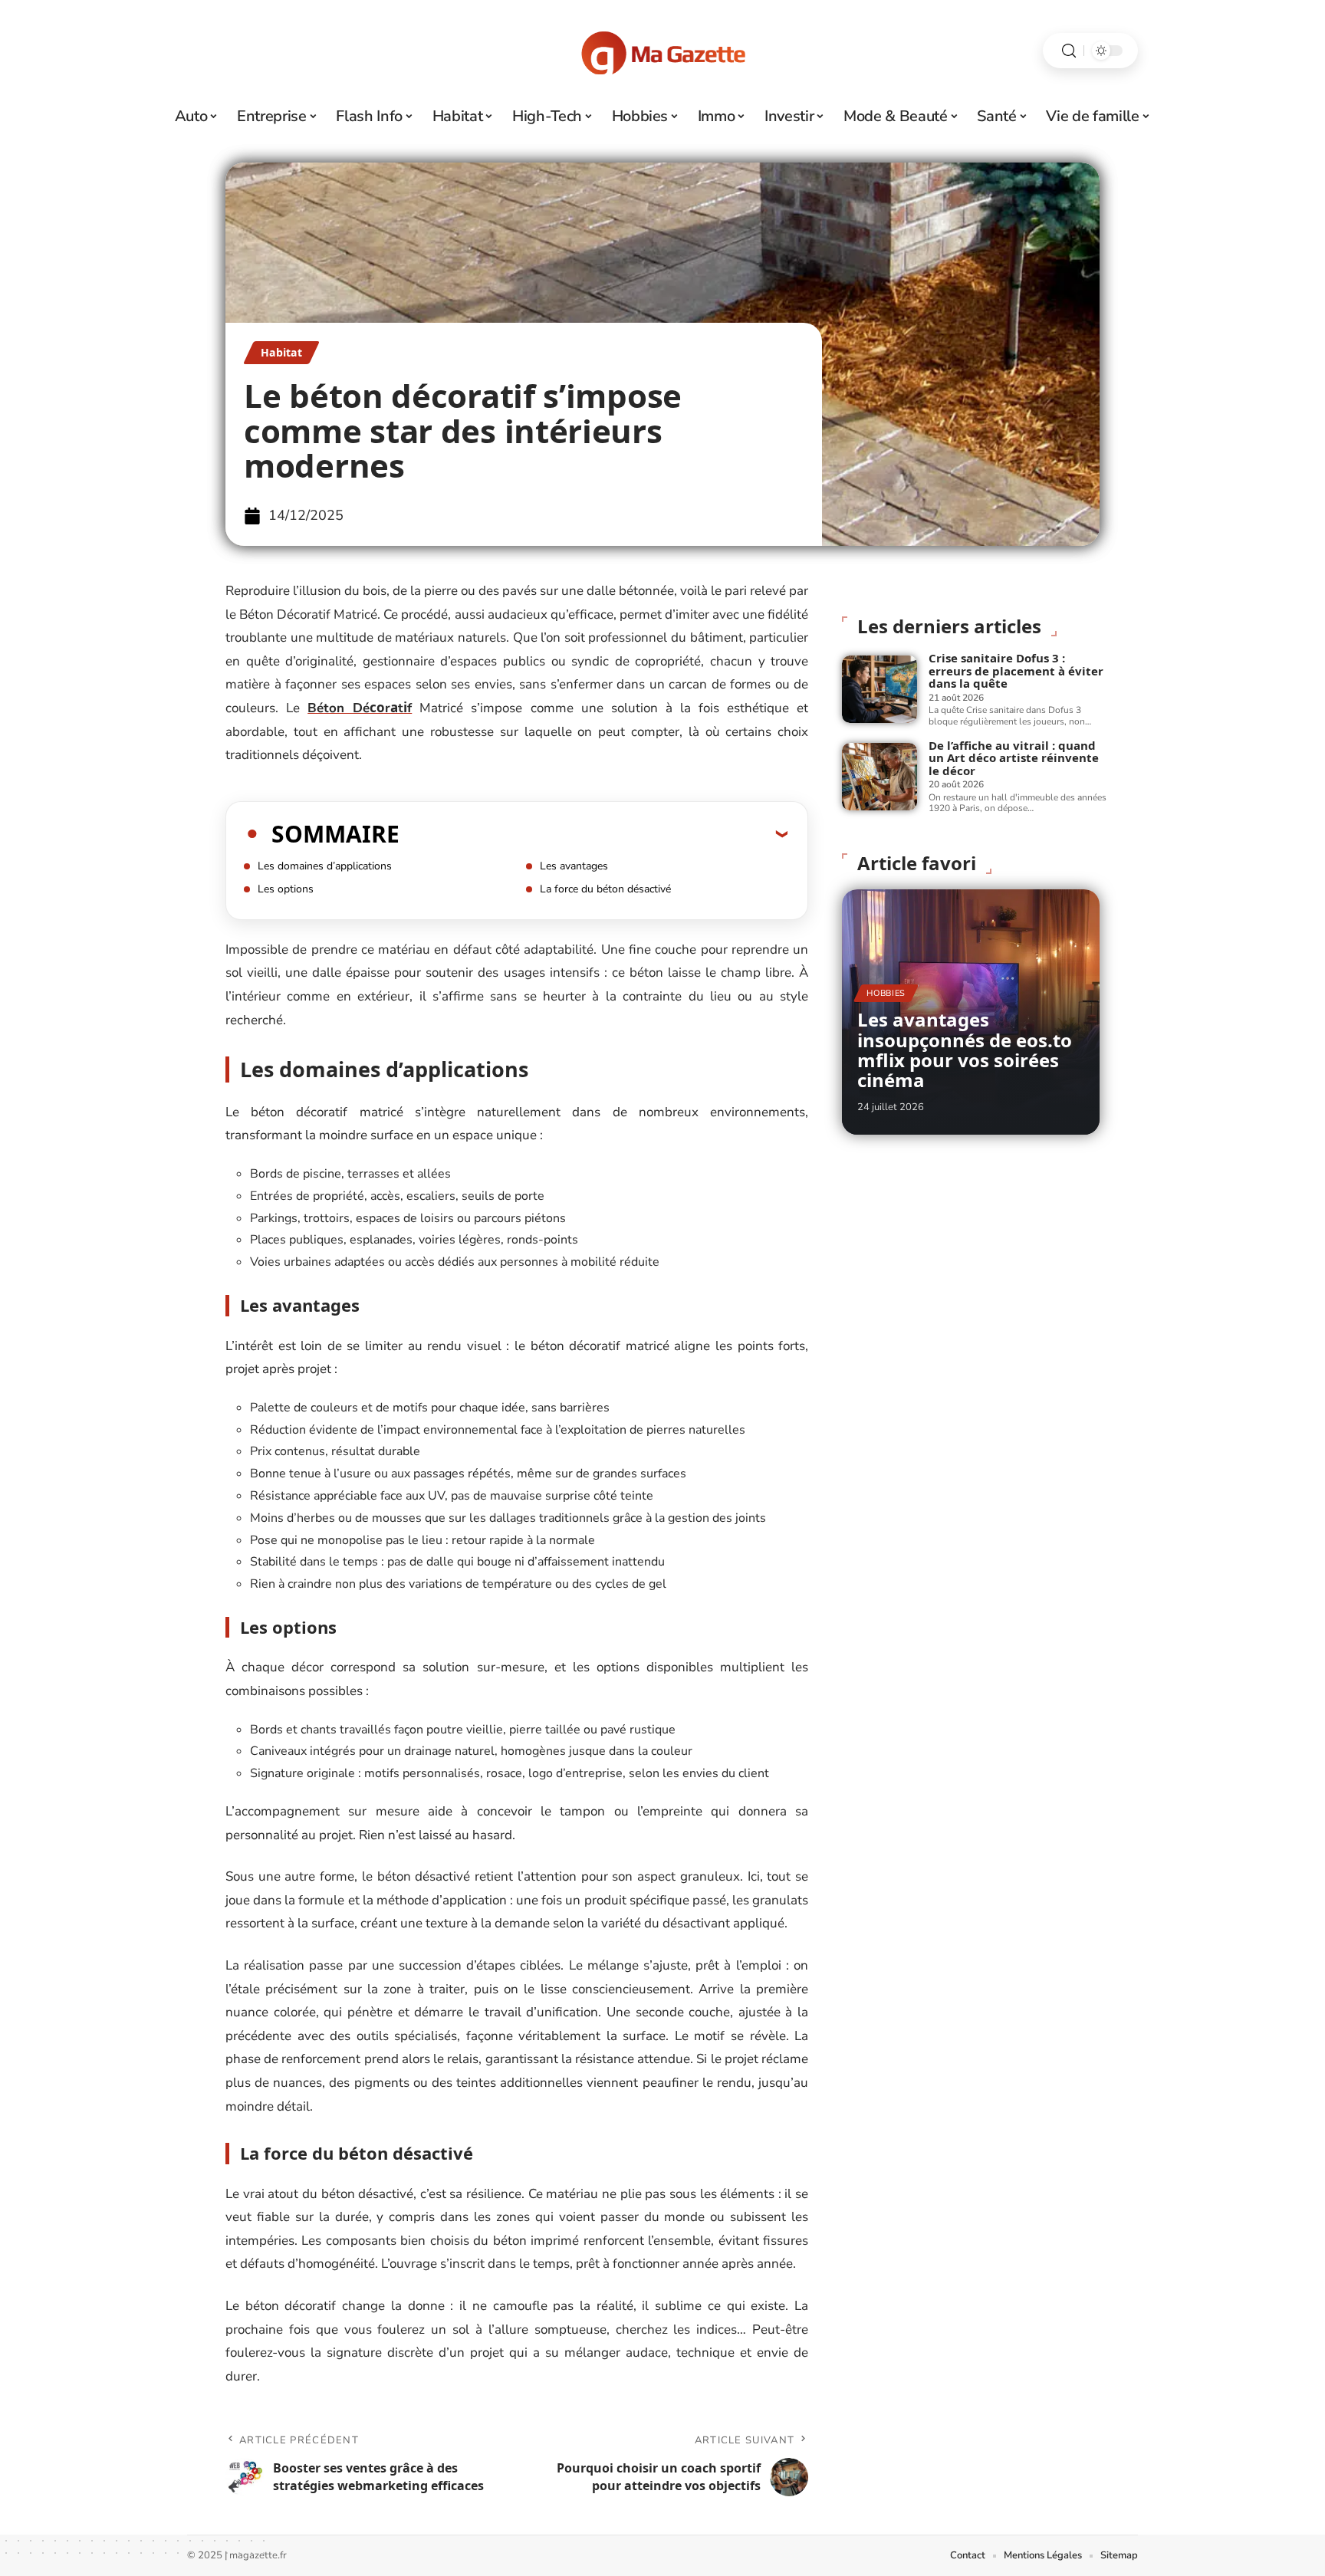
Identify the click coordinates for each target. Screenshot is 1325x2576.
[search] (1069, 51)
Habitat (281, 352)
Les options (286, 889)
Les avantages (574, 866)
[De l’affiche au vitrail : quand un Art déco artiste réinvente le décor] (879, 777)
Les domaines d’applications (325, 866)
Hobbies (886, 993)
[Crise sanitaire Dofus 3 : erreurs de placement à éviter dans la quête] (879, 689)
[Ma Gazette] (662, 51)
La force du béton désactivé (605, 889)
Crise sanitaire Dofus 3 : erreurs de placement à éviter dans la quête (1016, 670)
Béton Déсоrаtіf (360, 708)
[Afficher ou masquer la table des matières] (593, 833)
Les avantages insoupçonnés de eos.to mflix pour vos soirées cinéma (965, 1050)
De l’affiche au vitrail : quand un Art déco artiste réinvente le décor (1014, 758)
